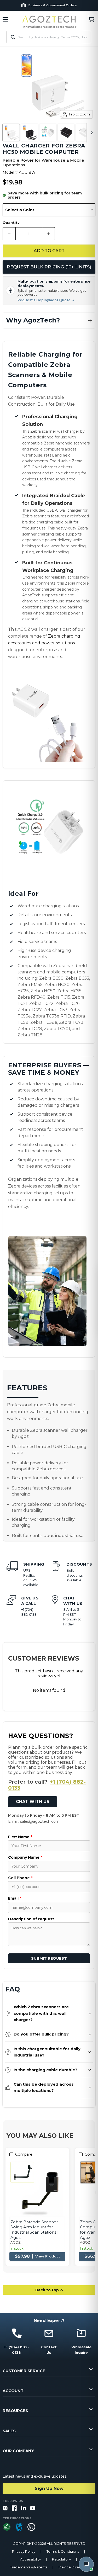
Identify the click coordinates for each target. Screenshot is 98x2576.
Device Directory (73, 2567)
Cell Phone (20, 1878)
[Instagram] (5, 2508)
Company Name (25, 1857)
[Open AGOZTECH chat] (86, 2564)
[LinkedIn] (24, 2508)
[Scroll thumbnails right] (91, 133)
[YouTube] (33, 2508)
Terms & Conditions (63, 2551)
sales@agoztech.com (40, 1821)
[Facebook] (14, 2508)
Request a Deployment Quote (46, 300)
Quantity (11, 223)
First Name (20, 1837)
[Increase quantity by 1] (49, 234)
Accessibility (30, 2559)
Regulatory (61, 2559)
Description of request (31, 1919)
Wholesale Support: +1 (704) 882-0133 (53, 5)
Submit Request (49, 1958)
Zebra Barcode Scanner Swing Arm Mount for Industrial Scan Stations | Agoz (34, 2230)
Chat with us (33, 1802)
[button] (49, 320)
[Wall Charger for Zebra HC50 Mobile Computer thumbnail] (11, 132)
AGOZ (16, 2242)
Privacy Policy (24, 2551)
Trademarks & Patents (29, 2567)
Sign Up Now (49, 2488)
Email (15, 1898)
